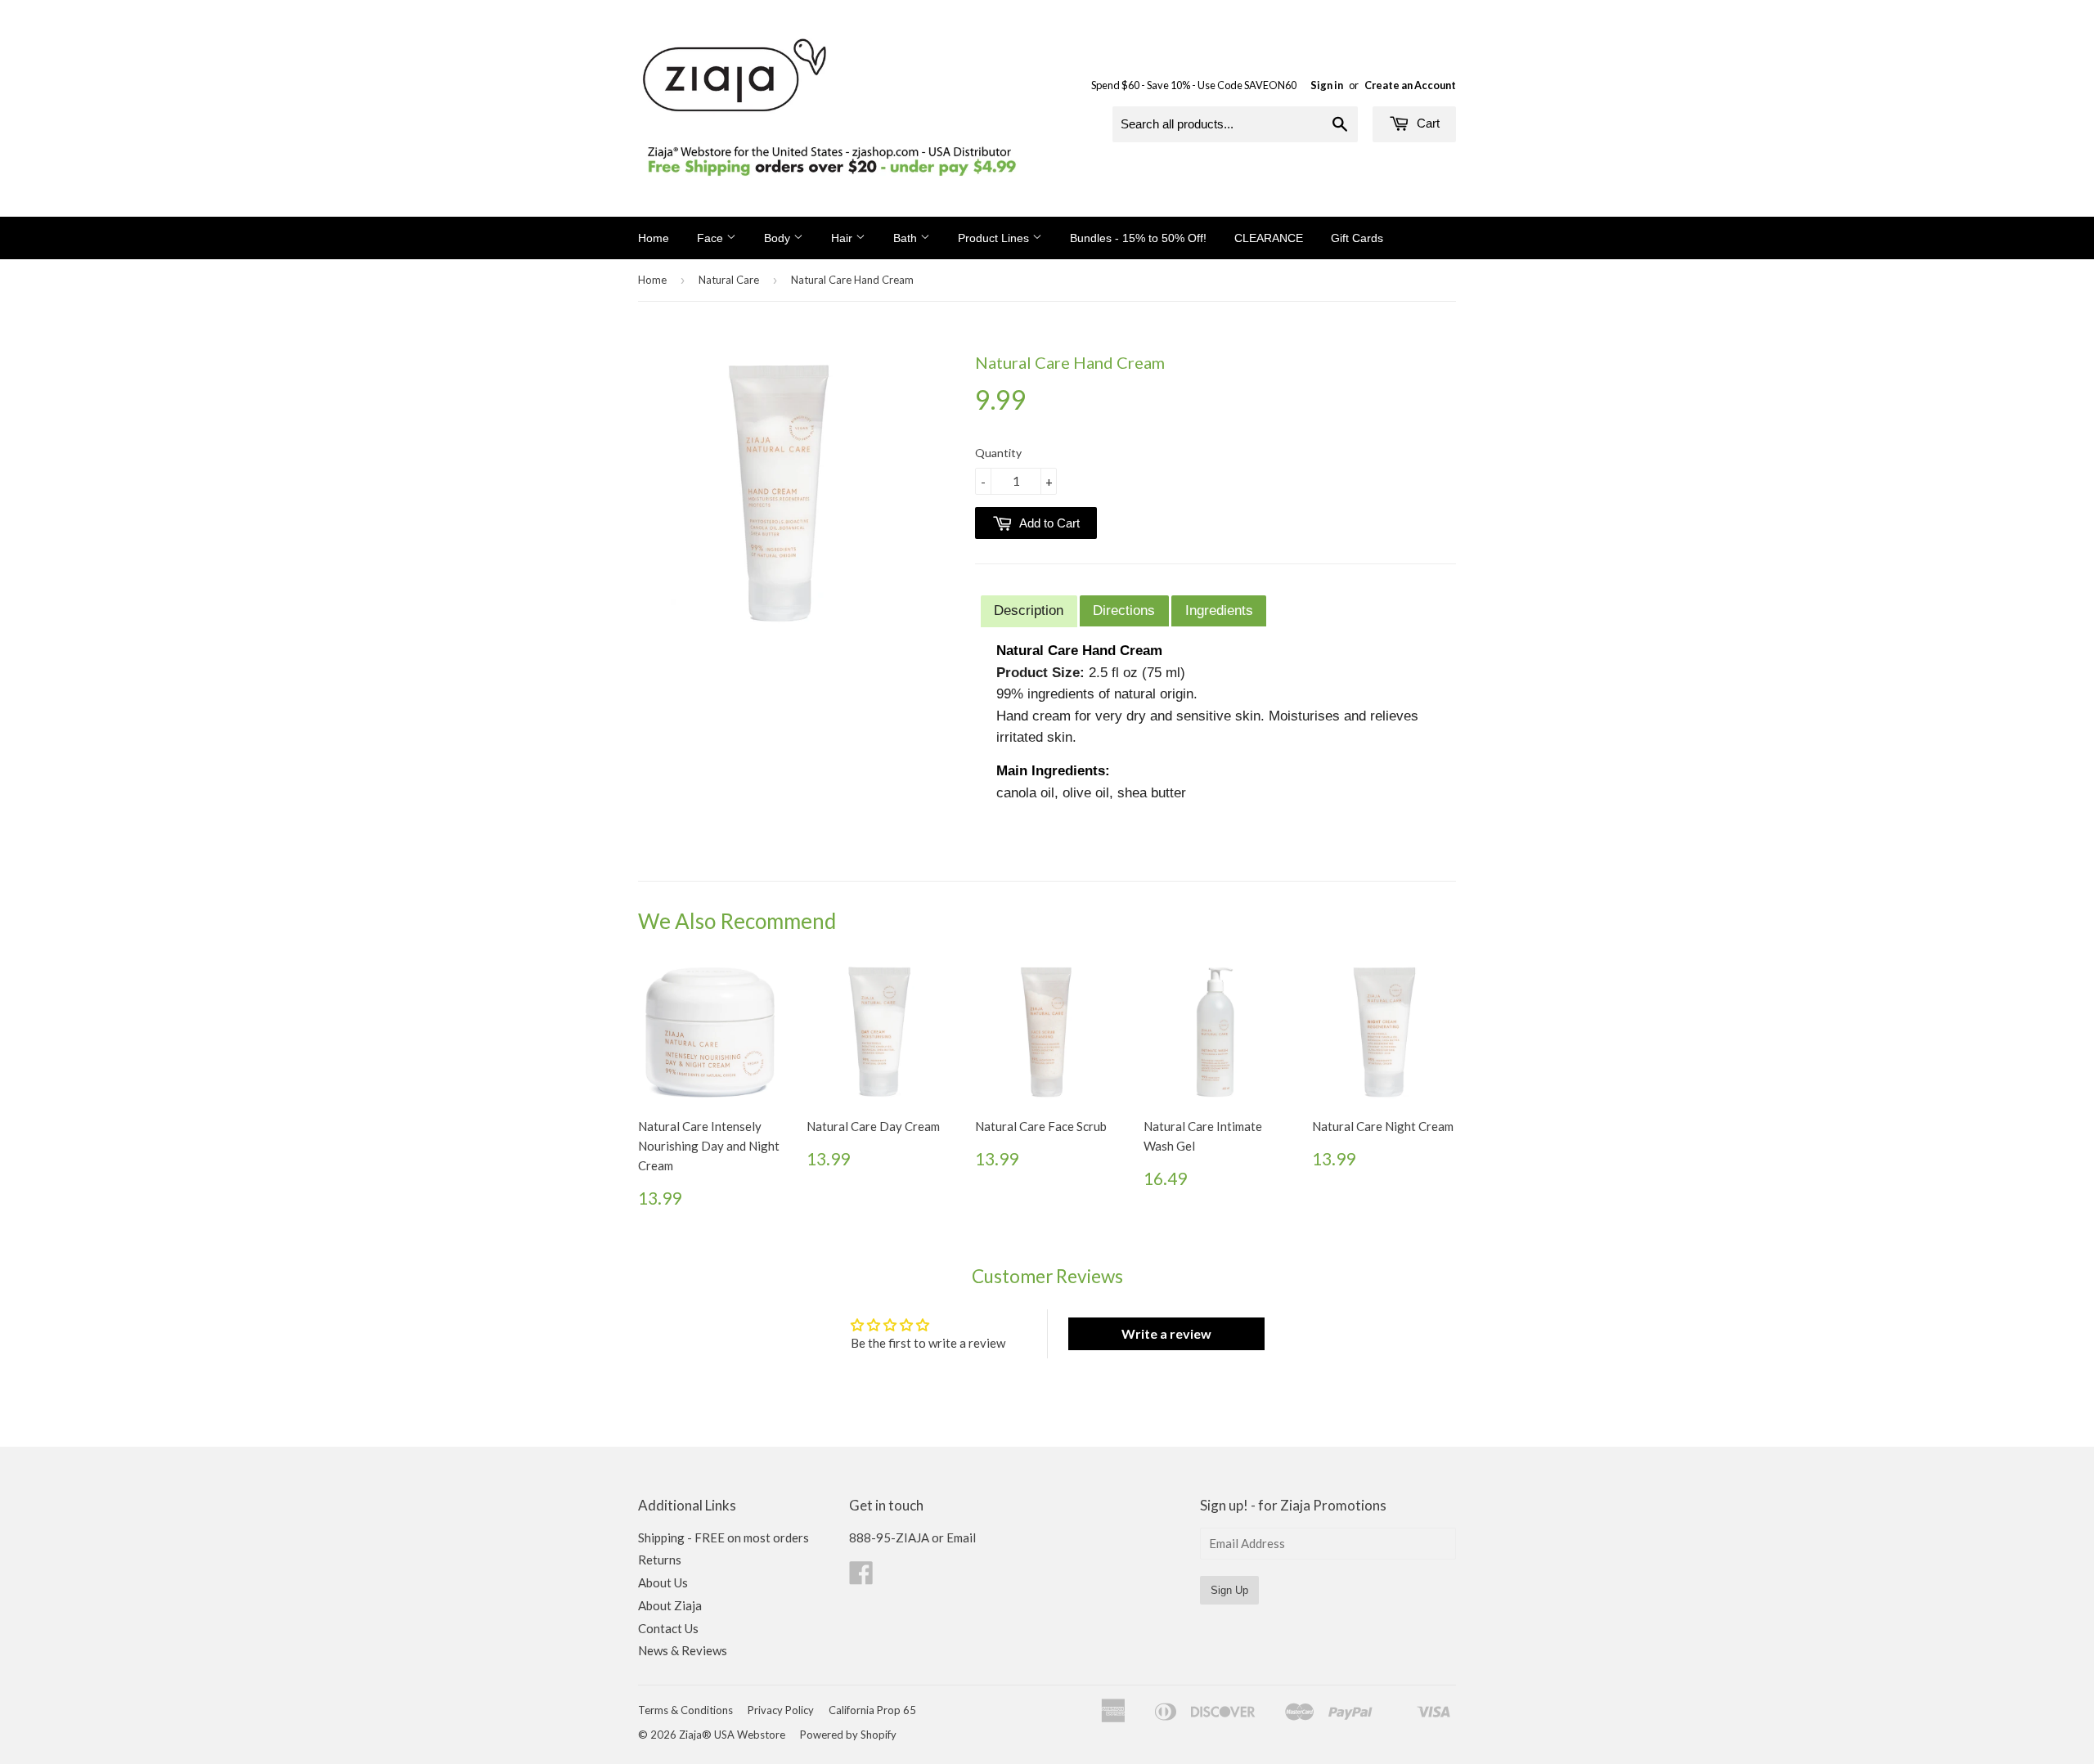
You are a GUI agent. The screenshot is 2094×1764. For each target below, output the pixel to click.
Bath (907, 238)
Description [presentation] (1029, 610)
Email (961, 1537)
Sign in (1327, 85)
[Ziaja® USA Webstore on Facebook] (861, 1578)
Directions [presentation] (1124, 610)
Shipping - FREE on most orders (723, 1537)
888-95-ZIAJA (889, 1537)
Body (779, 238)
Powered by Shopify (848, 1735)
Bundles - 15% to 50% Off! (1138, 238)
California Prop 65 (872, 1710)
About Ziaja (670, 1605)
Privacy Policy (781, 1710)
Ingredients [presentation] (1219, 610)
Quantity (998, 453)
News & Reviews (683, 1650)
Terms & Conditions (685, 1710)
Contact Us (668, 1628)
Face (712, 238)
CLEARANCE (1269, 238)
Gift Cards (1357, 238)
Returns (660, 1560)
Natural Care (729, 280)
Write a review (1166, 1333)
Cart (1427, 123)
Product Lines (995, 238)
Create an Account (1410, 85)
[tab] (1029, 611)
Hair (843, 238)
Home (654, 238)
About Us (663, 1582)
